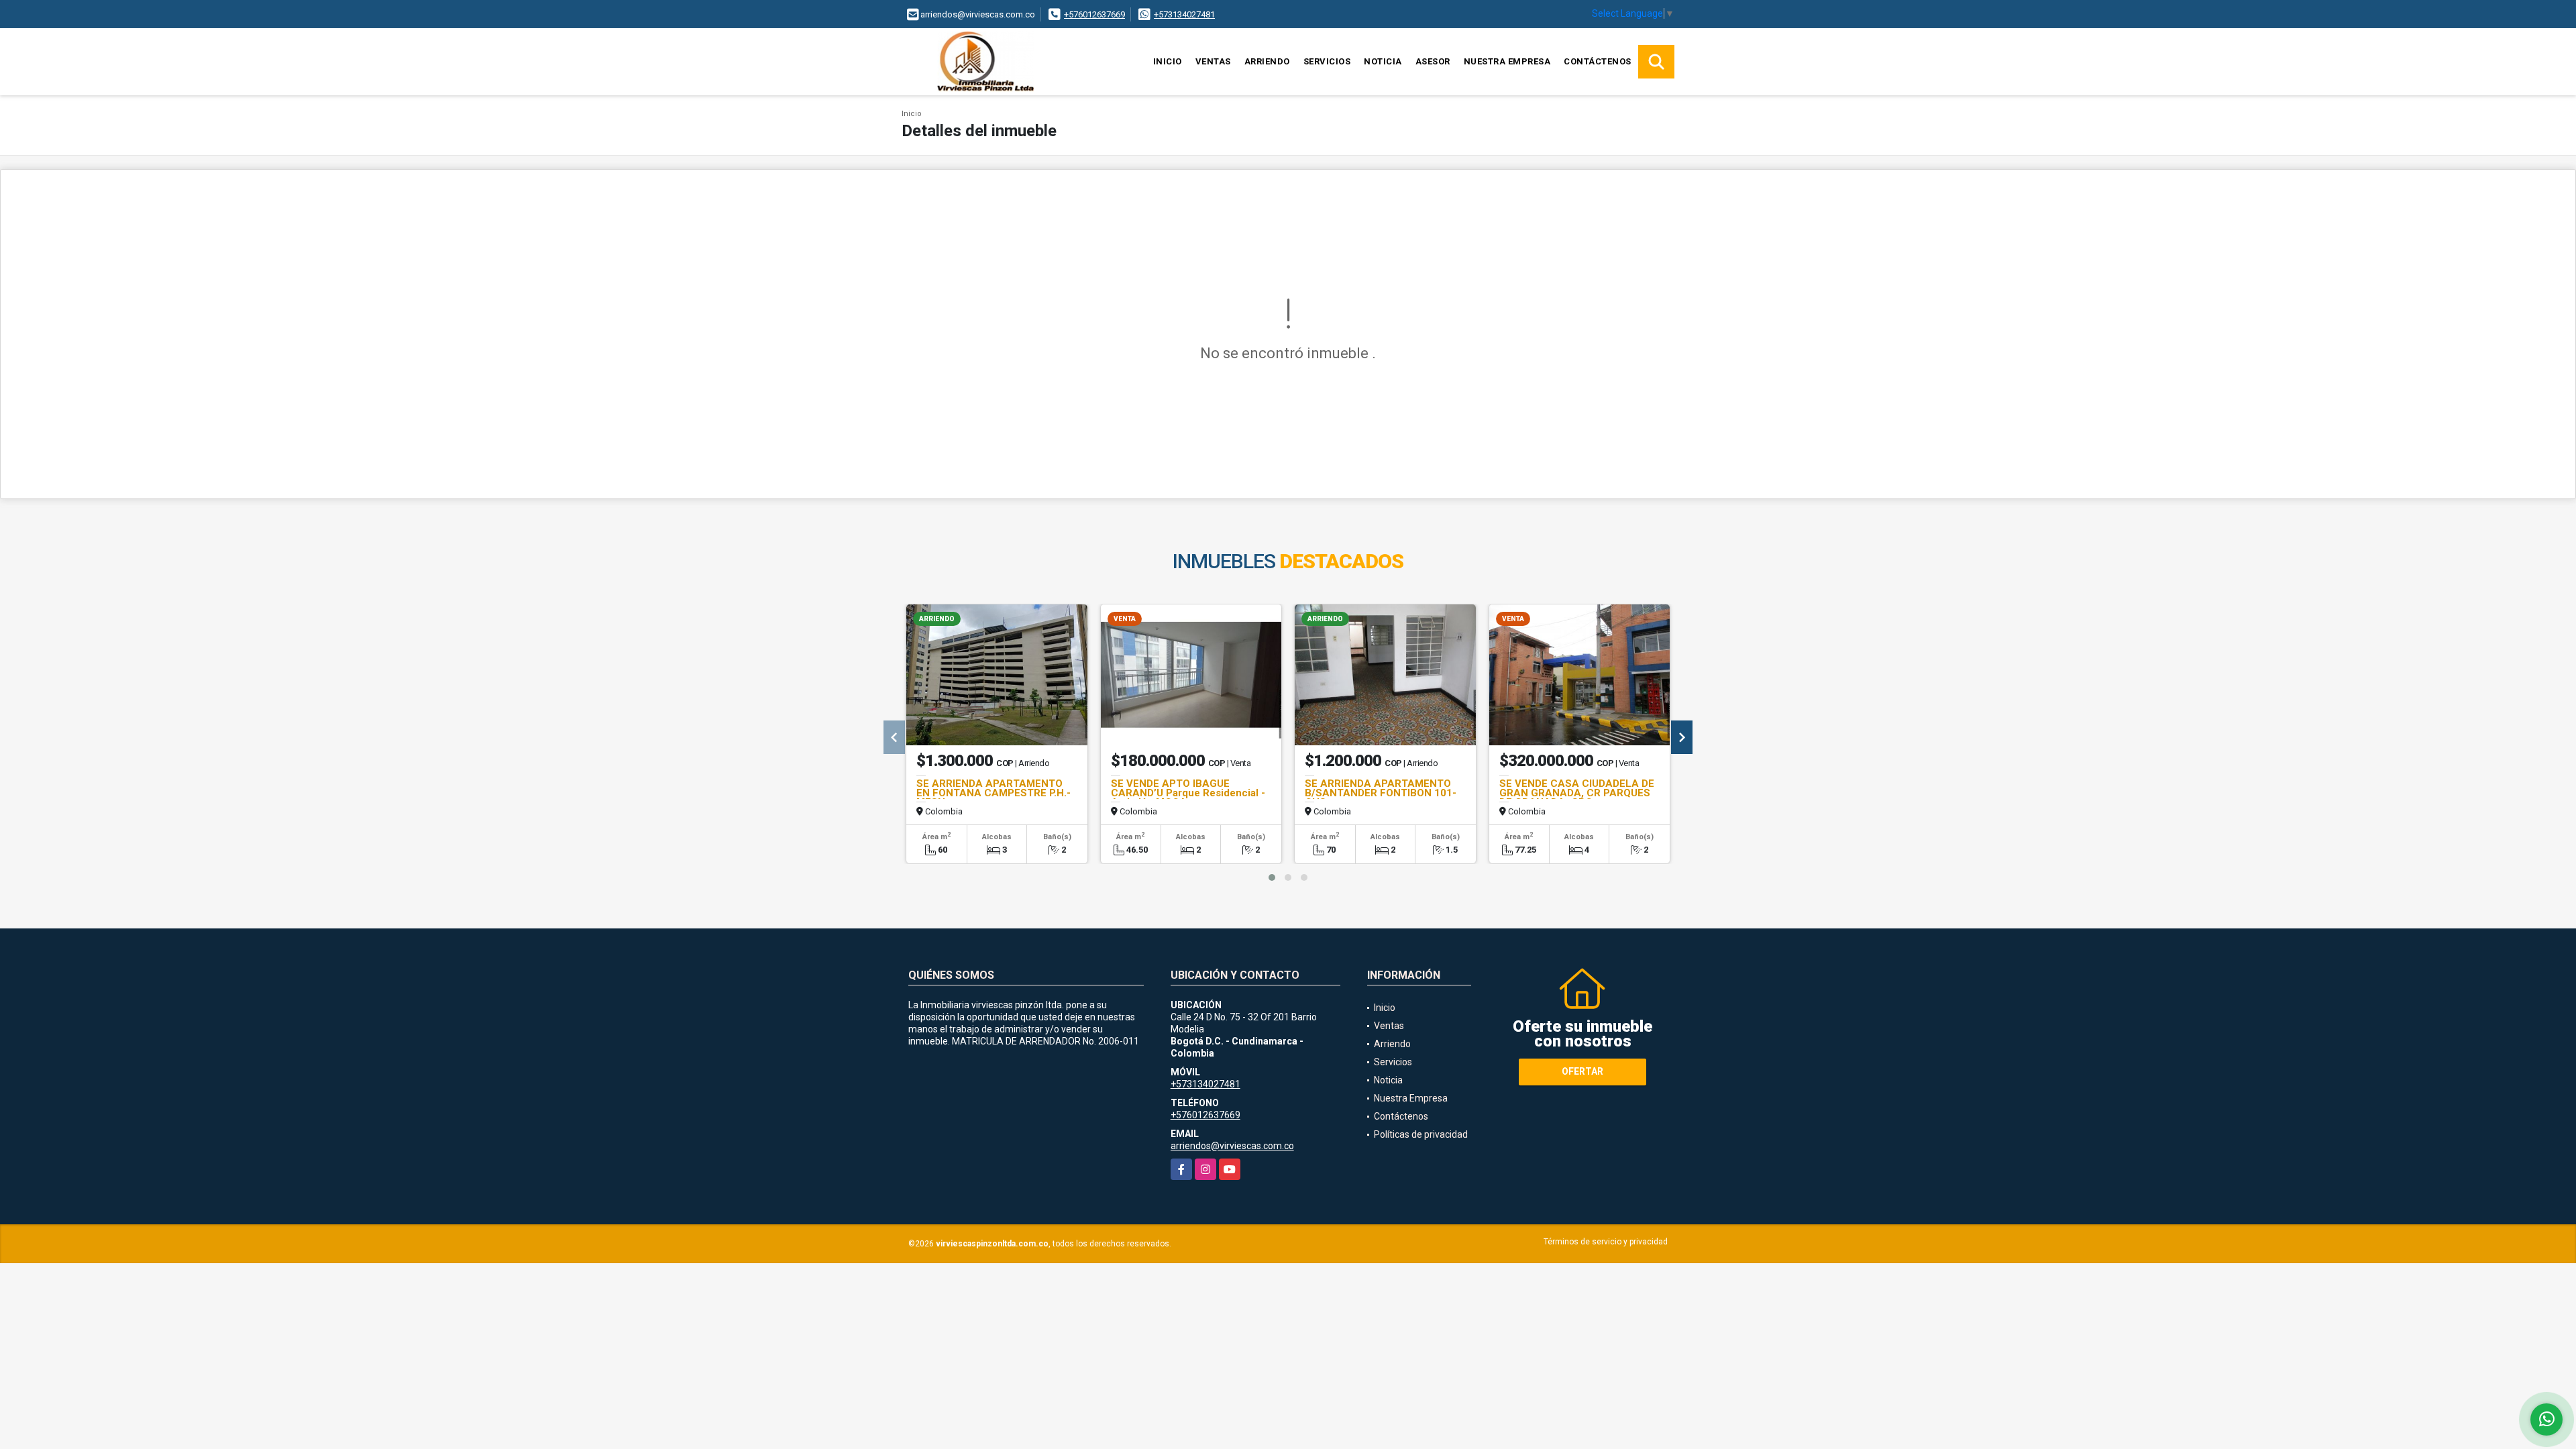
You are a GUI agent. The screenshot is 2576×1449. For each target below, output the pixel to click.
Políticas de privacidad (1421, 1134)
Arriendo (1267, 61)
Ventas (1213, 61)
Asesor (1433, 61)
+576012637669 (1094, 14)
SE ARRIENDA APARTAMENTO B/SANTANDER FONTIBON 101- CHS (1381, 793)
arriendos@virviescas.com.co (1232, 1146)
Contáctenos (1598, 61)
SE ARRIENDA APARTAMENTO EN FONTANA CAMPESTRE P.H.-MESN (994, 793)
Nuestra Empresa (1507, 61)
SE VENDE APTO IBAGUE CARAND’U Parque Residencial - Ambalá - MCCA (1188, 793)
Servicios (1327, 61)
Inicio (1168, 61)
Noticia (1383, 61)
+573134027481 (1184, 14)
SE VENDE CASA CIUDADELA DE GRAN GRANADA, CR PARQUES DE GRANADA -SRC (1577, 793)
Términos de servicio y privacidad (1606, 1242)
